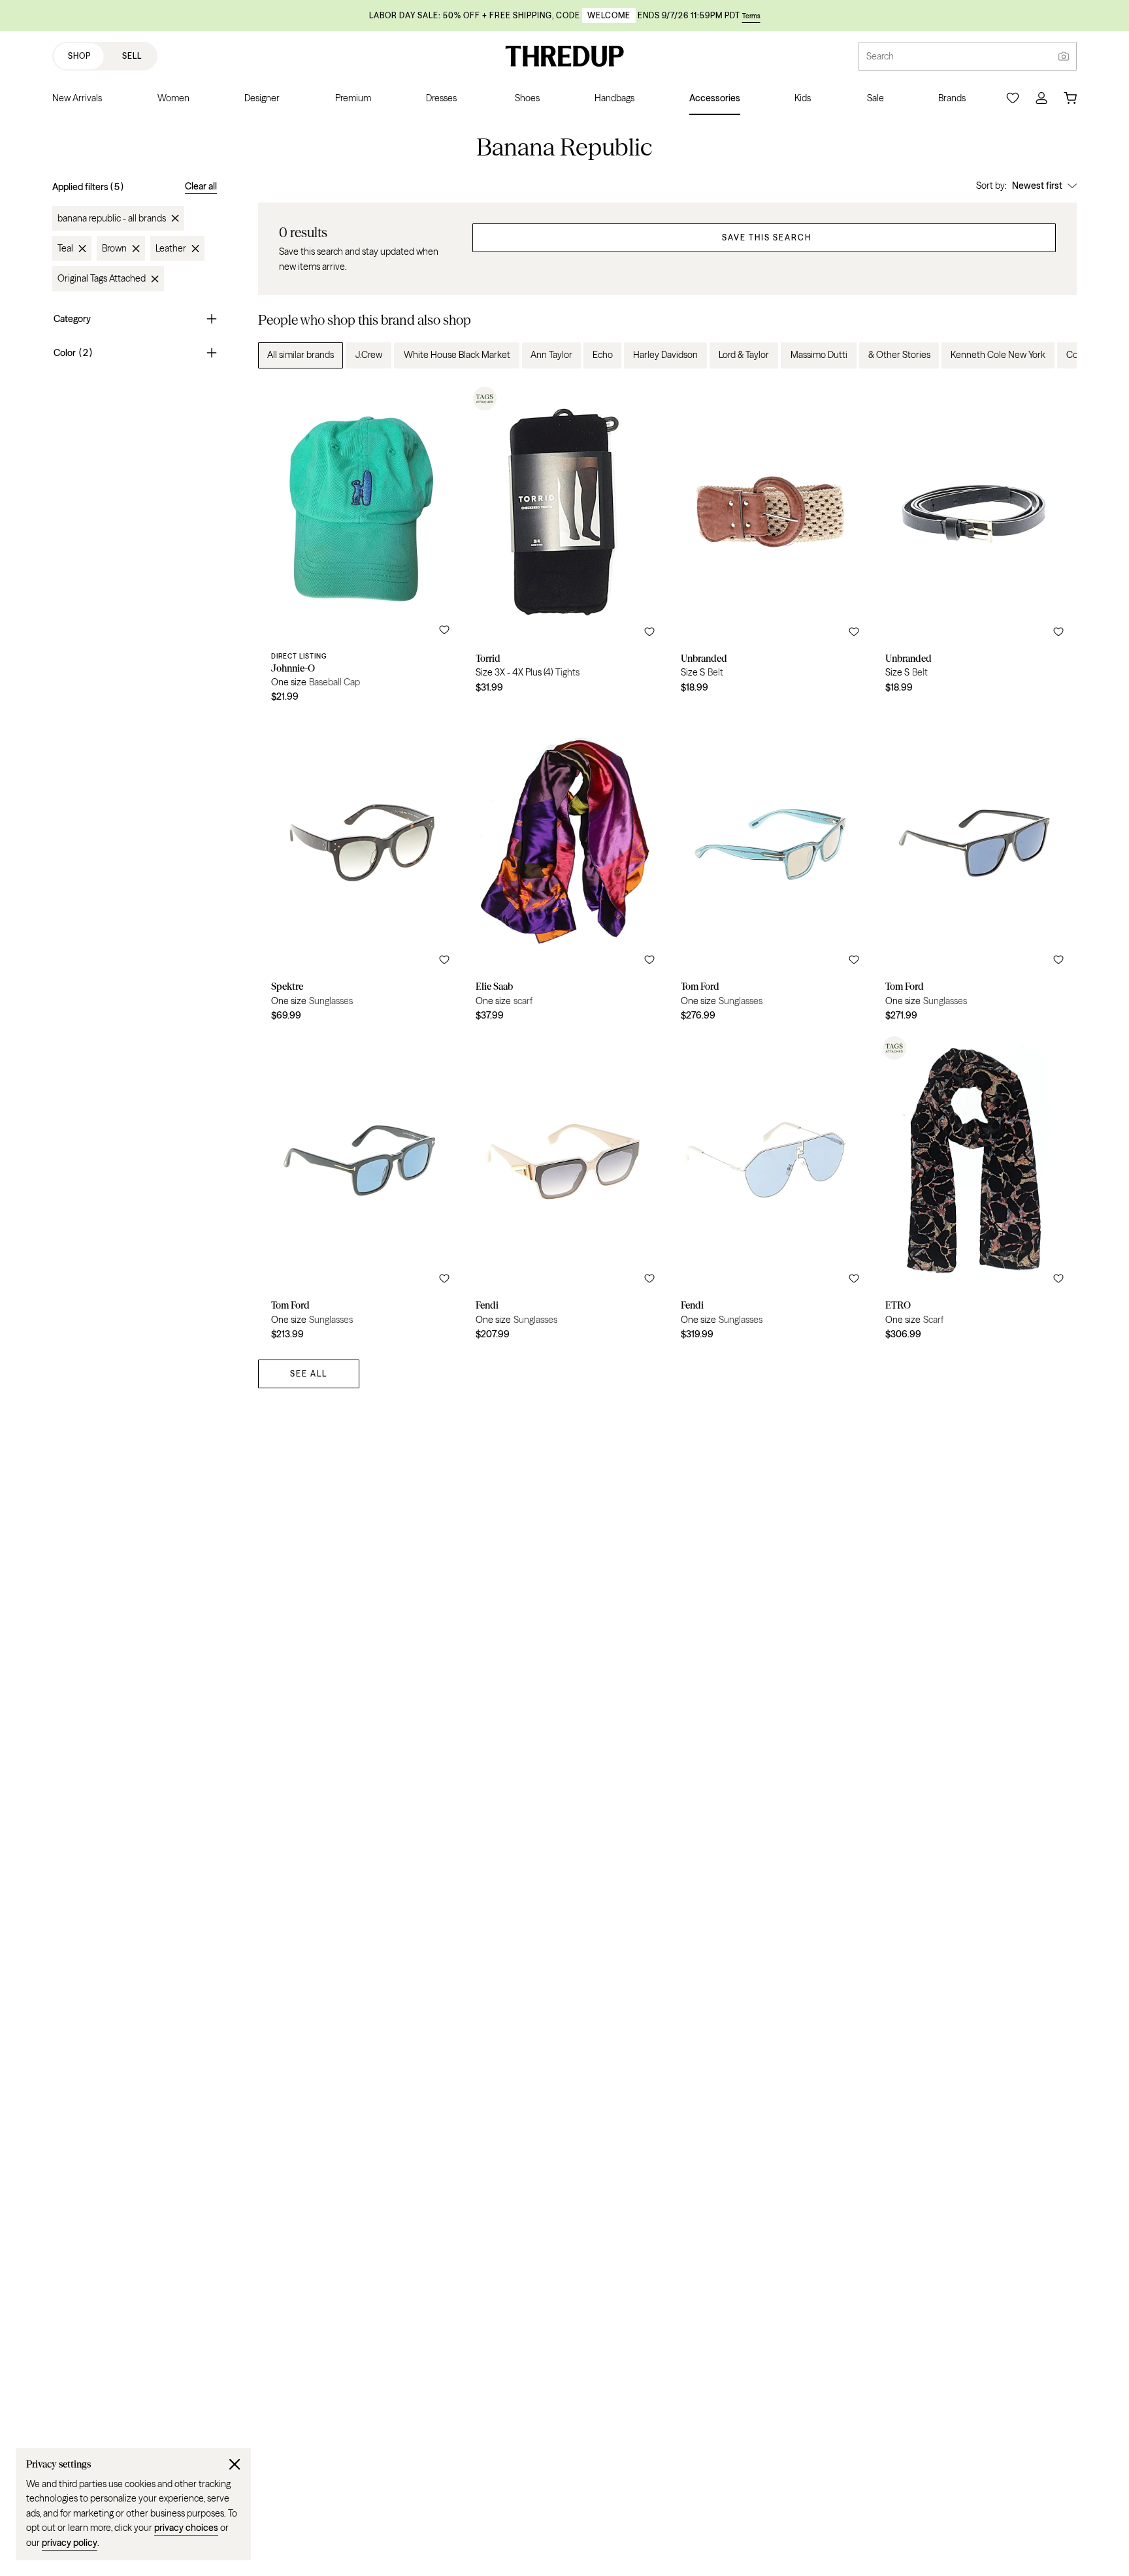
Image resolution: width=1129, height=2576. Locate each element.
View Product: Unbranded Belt (770, 547)
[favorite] (444, 630)
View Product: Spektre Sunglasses (360, 872)
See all (309, 1374)
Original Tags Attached (102, 279)
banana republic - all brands (112, 218)
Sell (132, 56)
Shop (79, 56)
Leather (171, 248)
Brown (114, 248)
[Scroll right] (1056, 355)
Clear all (201, 186)
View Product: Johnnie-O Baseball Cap (360, 547)
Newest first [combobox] (1037, 186)
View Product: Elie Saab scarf (565, 872)
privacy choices (186, 2528)
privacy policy (70, 2543)
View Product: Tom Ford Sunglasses (770, 872)
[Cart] (1070, 98)
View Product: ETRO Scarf (974, 1190)
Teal (65, 248)
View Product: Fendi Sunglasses (565, 1190)
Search (880, 56)
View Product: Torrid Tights (565, 547)
